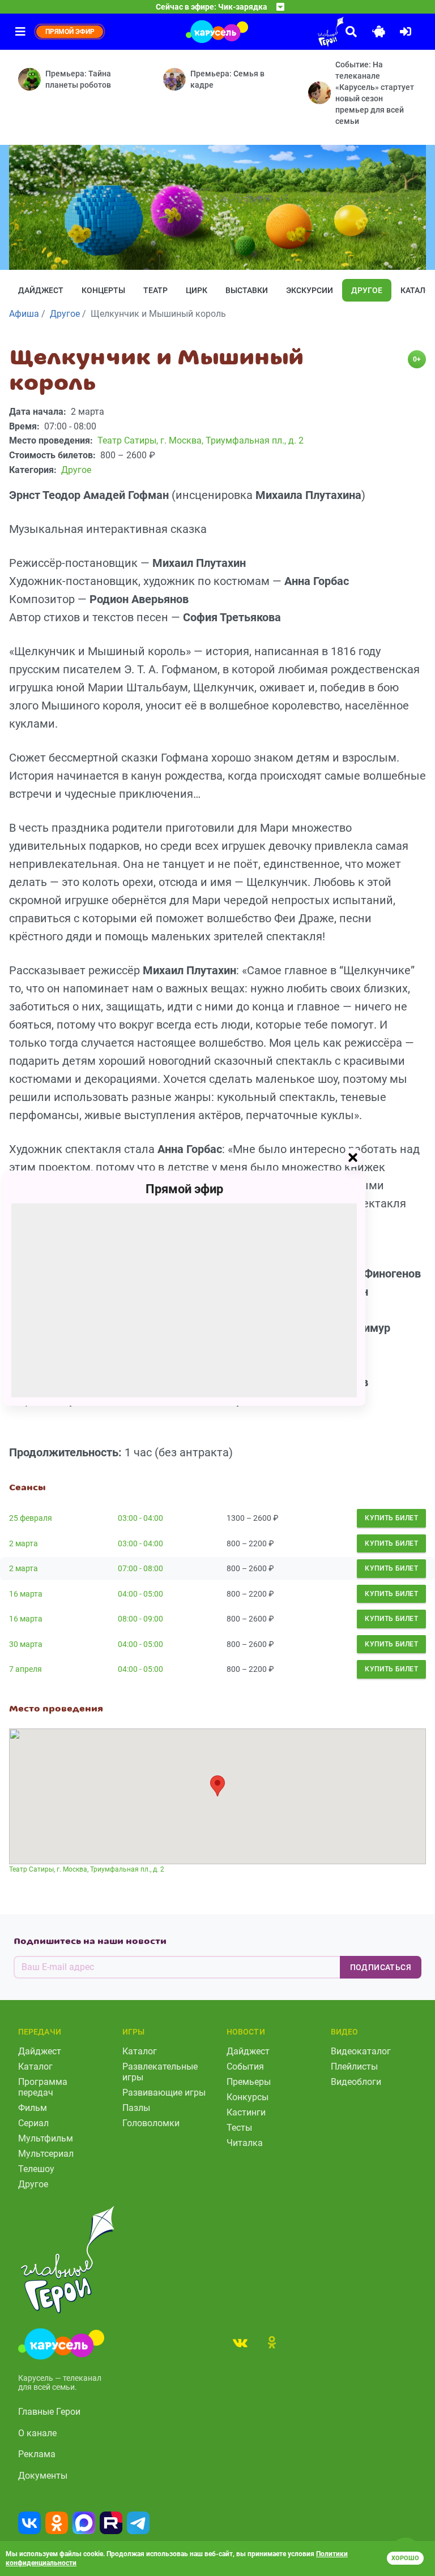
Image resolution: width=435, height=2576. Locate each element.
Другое (367, 290)
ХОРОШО (405, 2558)
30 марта (26, 1644)
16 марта (26, 1594)
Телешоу (36, 2169)
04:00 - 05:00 (140, 1594)
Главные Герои (49, 2412)
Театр (155, 290)
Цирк (197, 290)
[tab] (240, 2342)
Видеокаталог (361, 2051)
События (245, 2067)
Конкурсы (248, 2097)
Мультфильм (46, 2138)
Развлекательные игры (160, 2072)
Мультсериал (46, 2154)
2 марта (24, 1543)
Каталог (35, 2067)
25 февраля (31, 1518)
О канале (37, 2433)
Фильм (33, 2108)
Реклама (37, 2454)
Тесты (239, 2128)
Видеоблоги (356, 2082)
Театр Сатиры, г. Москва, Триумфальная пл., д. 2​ (87, 1869)
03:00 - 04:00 (140, 1518)
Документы (43, 2476)
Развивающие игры (164, 2093)
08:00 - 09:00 (140, 1619)
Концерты (103, 290)
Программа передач (43, 2087)
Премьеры (249, 2082)
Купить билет (391, 1518)
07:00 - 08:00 (140, 1568)
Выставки (247, 290)
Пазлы (136, 2108)
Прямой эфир (184, 1188)
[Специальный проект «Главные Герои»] (299, 32)
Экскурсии (310, 290)
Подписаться (381, 1967)
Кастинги (246, 2112)
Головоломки (151, 2123)
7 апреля (25, 1669)
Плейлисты (354, 2067)
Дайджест (41, 290)
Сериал (33, 2123)
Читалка (245, 2143)
